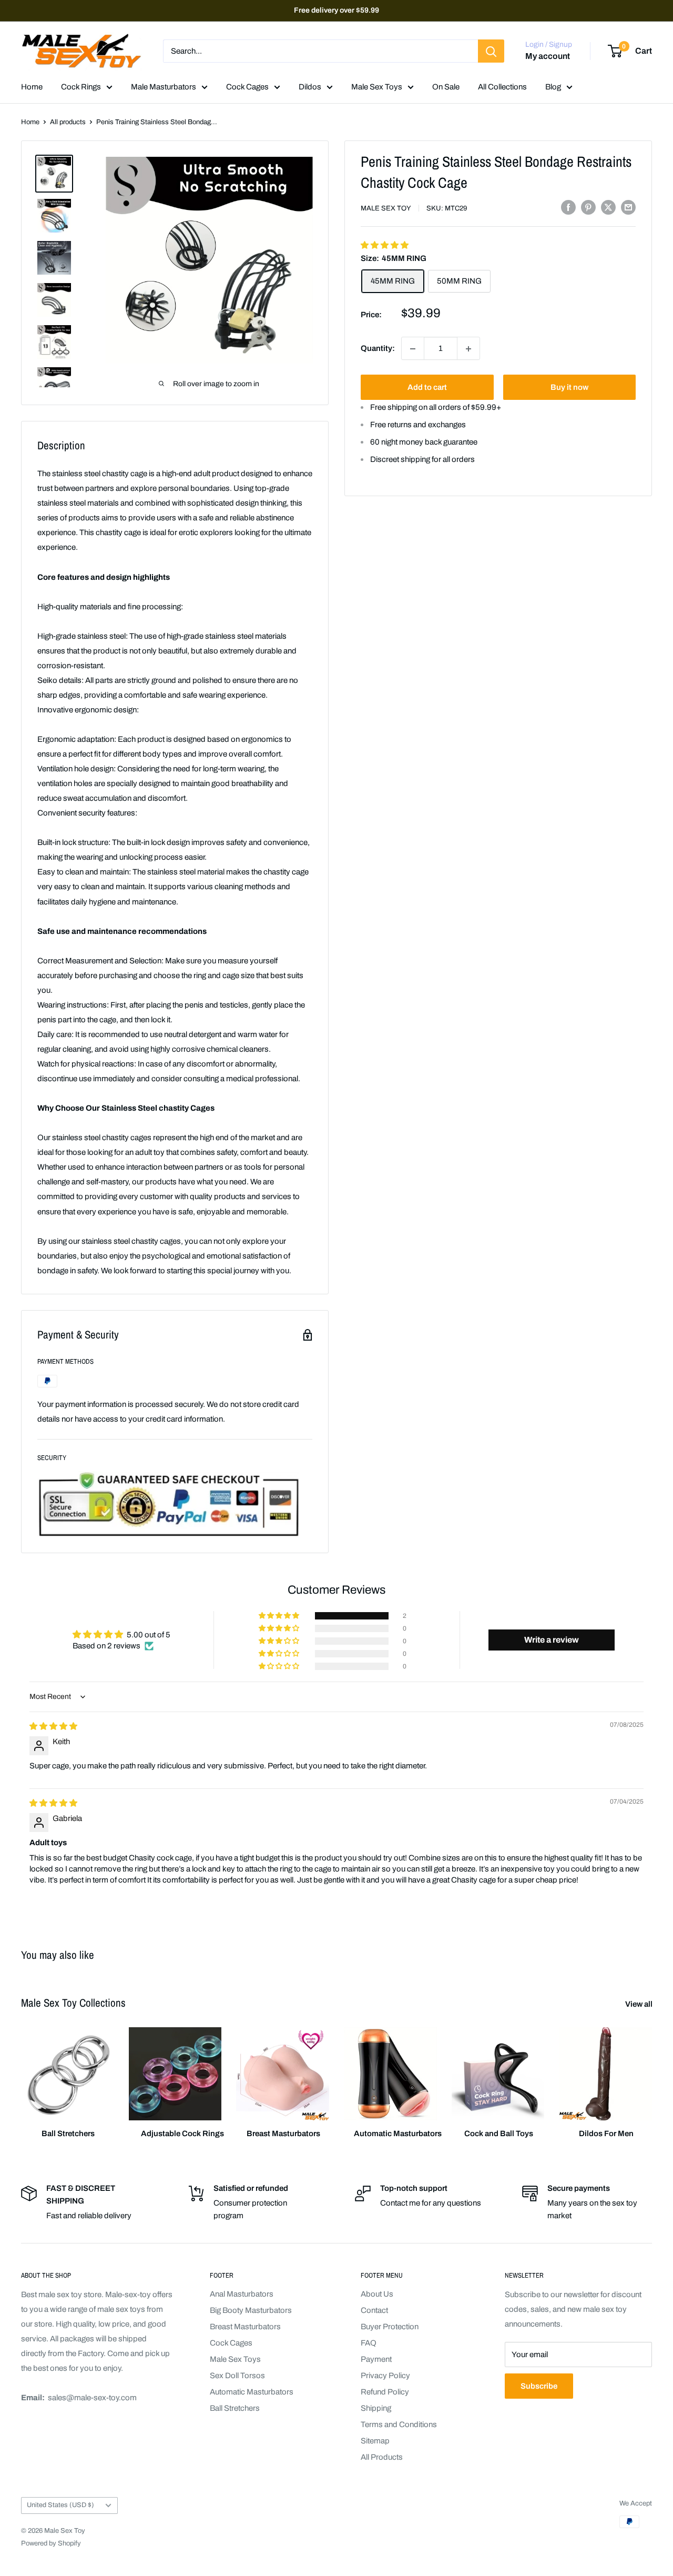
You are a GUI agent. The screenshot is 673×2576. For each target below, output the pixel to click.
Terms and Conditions (399, 2424)
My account (548, 57)
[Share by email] (628, 207)
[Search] (491, 51)
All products (68, 122)
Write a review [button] (552, 1640)
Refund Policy (385, 2392)
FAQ (369, 2343)
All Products (382, 2457)
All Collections (502, 87)
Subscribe (539, 2386)
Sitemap (375, 2441)
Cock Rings (81, 87)
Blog (553, 87)
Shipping (376, 2408)
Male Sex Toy (386, 208)
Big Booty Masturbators (251, 2310)
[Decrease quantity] (413, 349)
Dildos (310, 87)
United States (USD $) (60, 2505)
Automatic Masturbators (252, 2392)
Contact (374, 2310)
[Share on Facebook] (568, 207)
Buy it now (569, 388)
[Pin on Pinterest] (588, 207)
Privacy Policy (385, 2376)
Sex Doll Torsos (237, 2376)
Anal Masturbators (242, 2294)
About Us (377, 2294)
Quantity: (378, 348)
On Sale (446, 87)
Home (32, 87)
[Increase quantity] (468, 349)
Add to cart (427, 388)
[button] (385, 245)
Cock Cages (247, 87)
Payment (376, 2359)
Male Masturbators (164, 87)
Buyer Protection (390, 2327)
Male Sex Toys (377, 87)
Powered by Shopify (51, 2543)
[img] (53, 1726)
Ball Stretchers (235, 2408)
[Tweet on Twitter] (608, 207)
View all (640, 2004)
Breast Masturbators (245, 2327)
